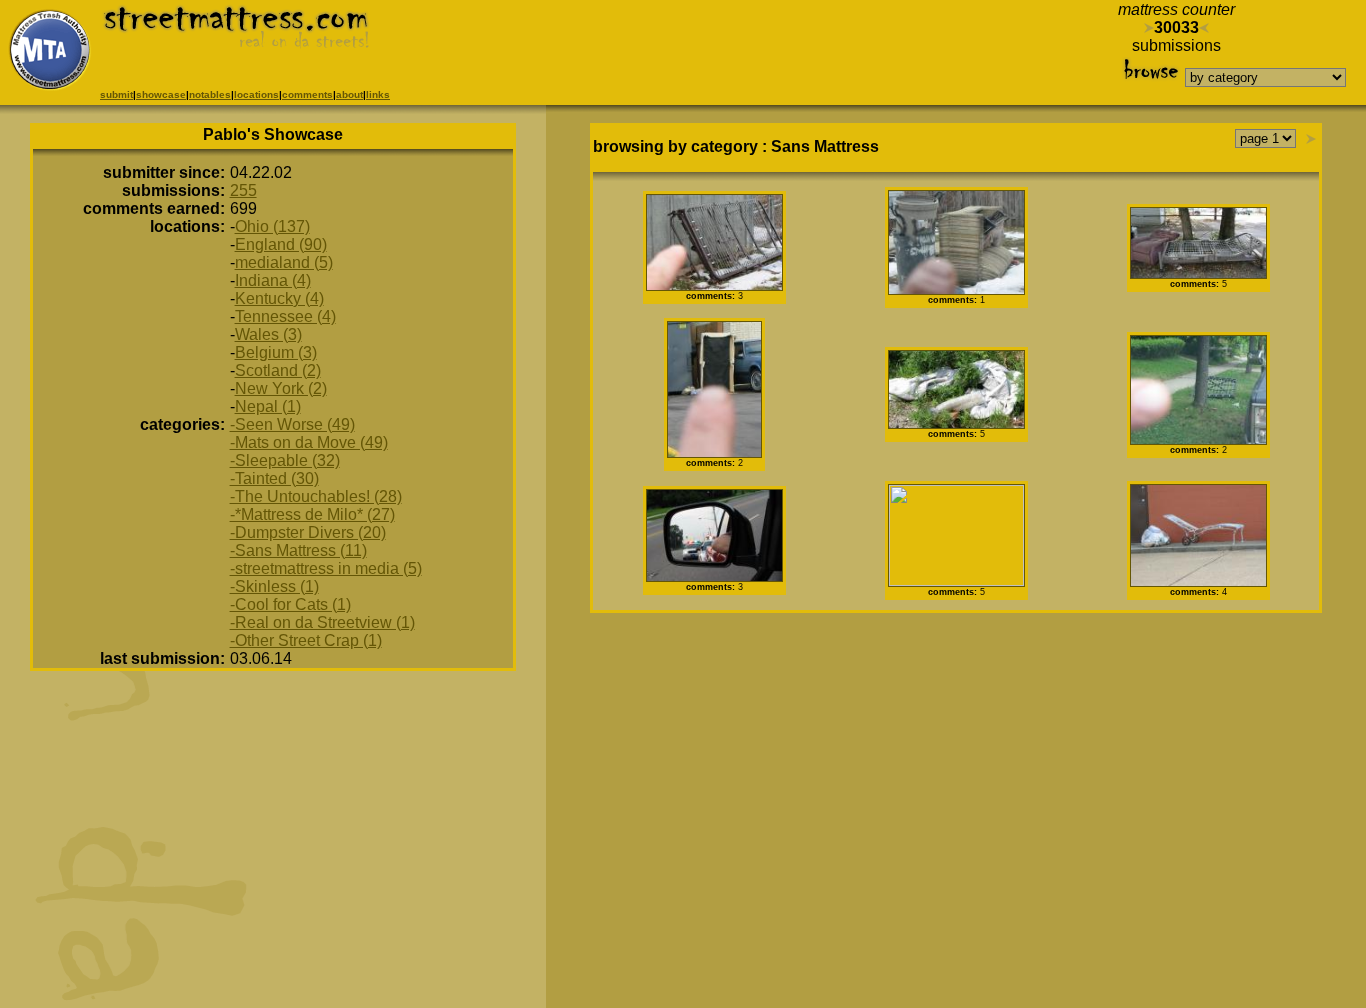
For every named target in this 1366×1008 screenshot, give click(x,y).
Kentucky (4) (279, 298)
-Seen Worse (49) (292, 424)
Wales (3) (268, 334)
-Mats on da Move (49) (309, 442)
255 (243, 190)
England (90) (281, 244)
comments (307, 94)
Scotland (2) (278, 370)
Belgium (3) (276, 352)
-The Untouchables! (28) (316, 496)
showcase (161, 94)
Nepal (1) (268, 406)
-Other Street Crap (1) (306, 640)
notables (210, 94)
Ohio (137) (272, 226)
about (349, 94)
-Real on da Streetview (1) (322, 622)
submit (116, 94)
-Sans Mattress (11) (298, 550)
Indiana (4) (273, 280)
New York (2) (281, 388)
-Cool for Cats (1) (290, 604)
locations (256, 94)
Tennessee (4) (285, 316)
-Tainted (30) (274, 478)
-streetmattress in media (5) (326, 568)
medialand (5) (284, 262)
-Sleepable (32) (285, 460)
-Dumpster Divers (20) (308, 532)
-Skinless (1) (274, 586)
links (378, 94)
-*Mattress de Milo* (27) (312, 514)
